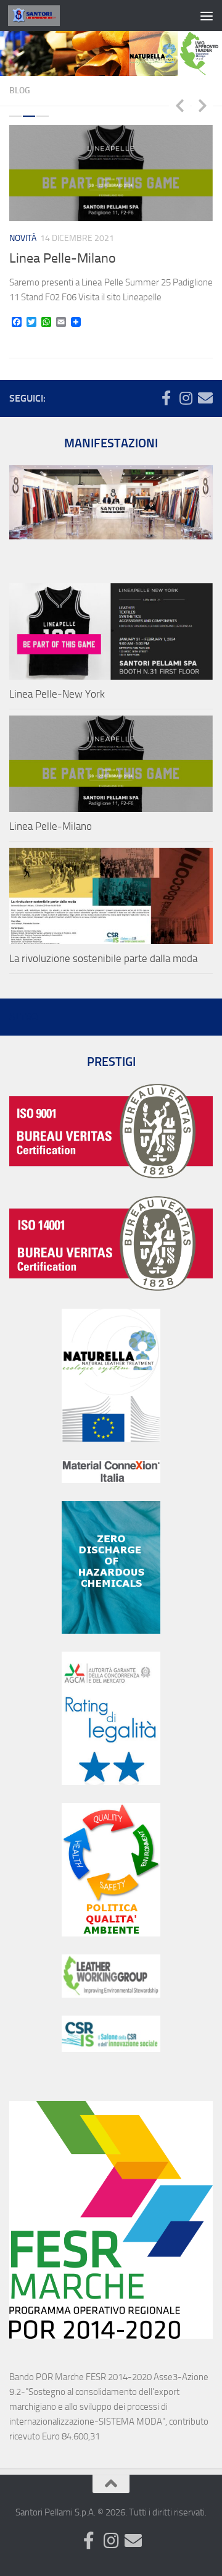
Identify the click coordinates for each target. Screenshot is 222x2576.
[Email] (205, 398)
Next (202, 105)
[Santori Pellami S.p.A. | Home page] (43, 15)
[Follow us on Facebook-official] (166, 398)
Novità (23, 238)
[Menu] (207, 15)
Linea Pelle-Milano (63, 258)
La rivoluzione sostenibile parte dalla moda (103, 958)
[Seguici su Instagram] (186, 398)
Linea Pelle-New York (57, 694)
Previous (179, 105)
